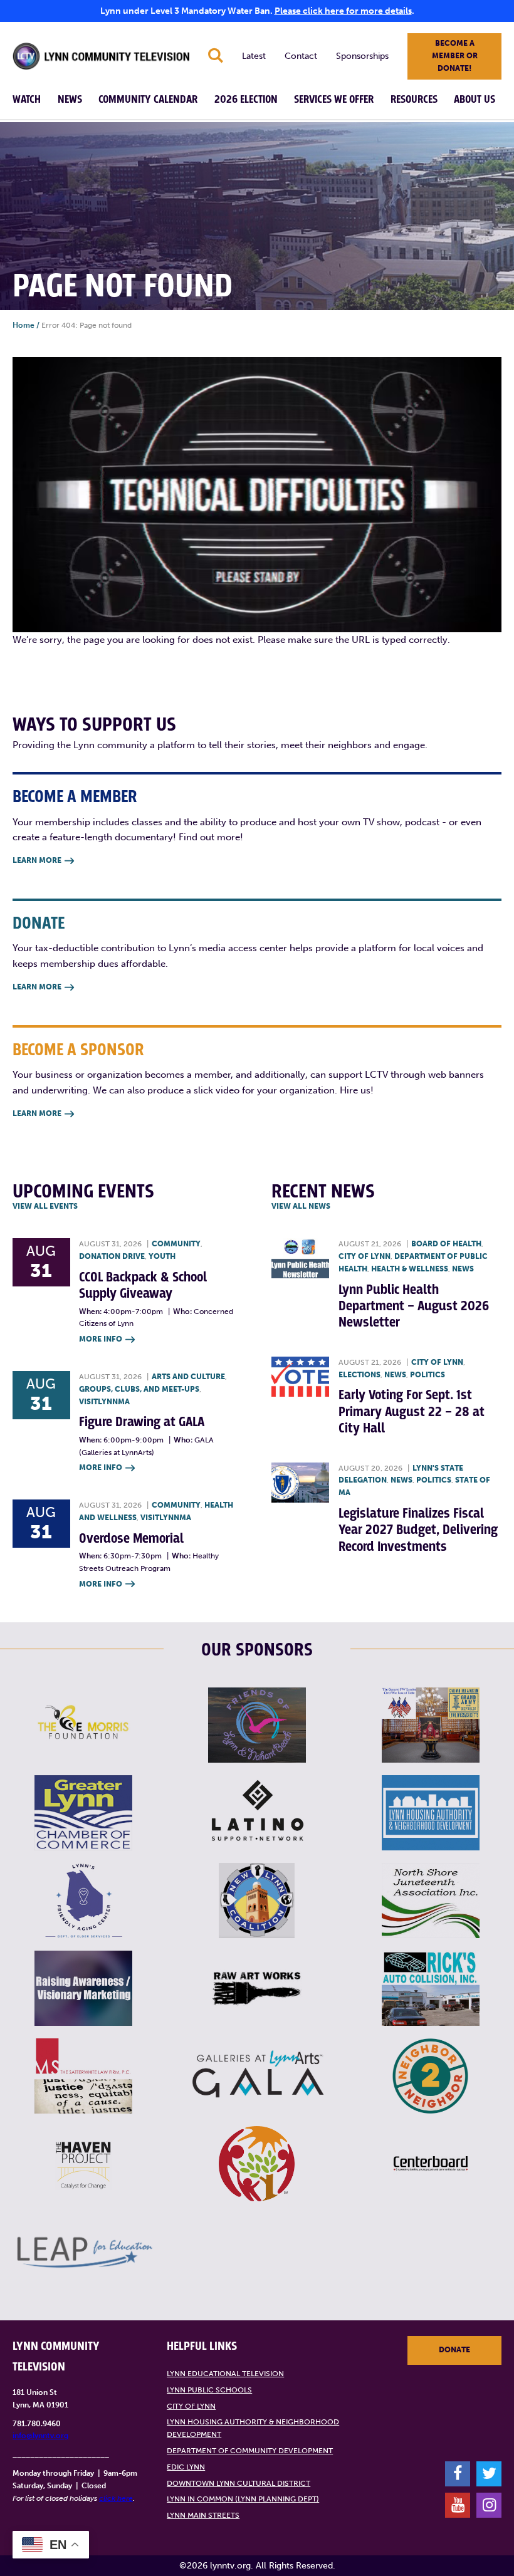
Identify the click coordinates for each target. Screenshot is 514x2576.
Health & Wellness (410, 1269)
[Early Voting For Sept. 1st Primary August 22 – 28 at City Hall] (300, 1377)
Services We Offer (334, 100)
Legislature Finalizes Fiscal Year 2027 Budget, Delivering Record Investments (418, 1530)
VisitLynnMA (104, 1402)
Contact (301, 56)
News (70, 100)
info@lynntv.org (40, 2436)
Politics (427, 1375)
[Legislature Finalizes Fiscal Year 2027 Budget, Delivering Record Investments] (300, 1483)
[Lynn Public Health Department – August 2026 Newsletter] (300, 1258)
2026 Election (246, 100)
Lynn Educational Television (225, 2374)
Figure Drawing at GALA (142, 1422)
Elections (359, 1375)
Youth (162, 1256)
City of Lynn (365, 1256)
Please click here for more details (343, 11)
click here (116, 2498)
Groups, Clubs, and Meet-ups (139, 1389)
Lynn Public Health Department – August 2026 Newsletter (414, 1306)
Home (24, 325)
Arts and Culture (188, 1377)
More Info (107, 1339)
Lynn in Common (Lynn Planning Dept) (243, 2499)
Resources (414, 100)
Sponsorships (362, 56)
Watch (27, 100)
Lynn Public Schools (209, 2390)
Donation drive (112, 1256)
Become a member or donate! (455, 56)
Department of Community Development (250, 2451)
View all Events (45, 1206)
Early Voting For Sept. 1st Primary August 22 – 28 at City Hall (412, 1412)
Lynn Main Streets (203, 2515)
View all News (301, 1206)
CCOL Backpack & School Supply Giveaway (143, 1285)
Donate (454, 2350)
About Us (475, 100)
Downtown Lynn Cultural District (239, 2483)
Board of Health (446, 1244)
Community (176, 1244)
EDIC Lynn (186, 2467)
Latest (254, 56)
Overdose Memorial (131, 1539)
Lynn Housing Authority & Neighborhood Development (253, 2428)
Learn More (43, 860)
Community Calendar (148, 100)
